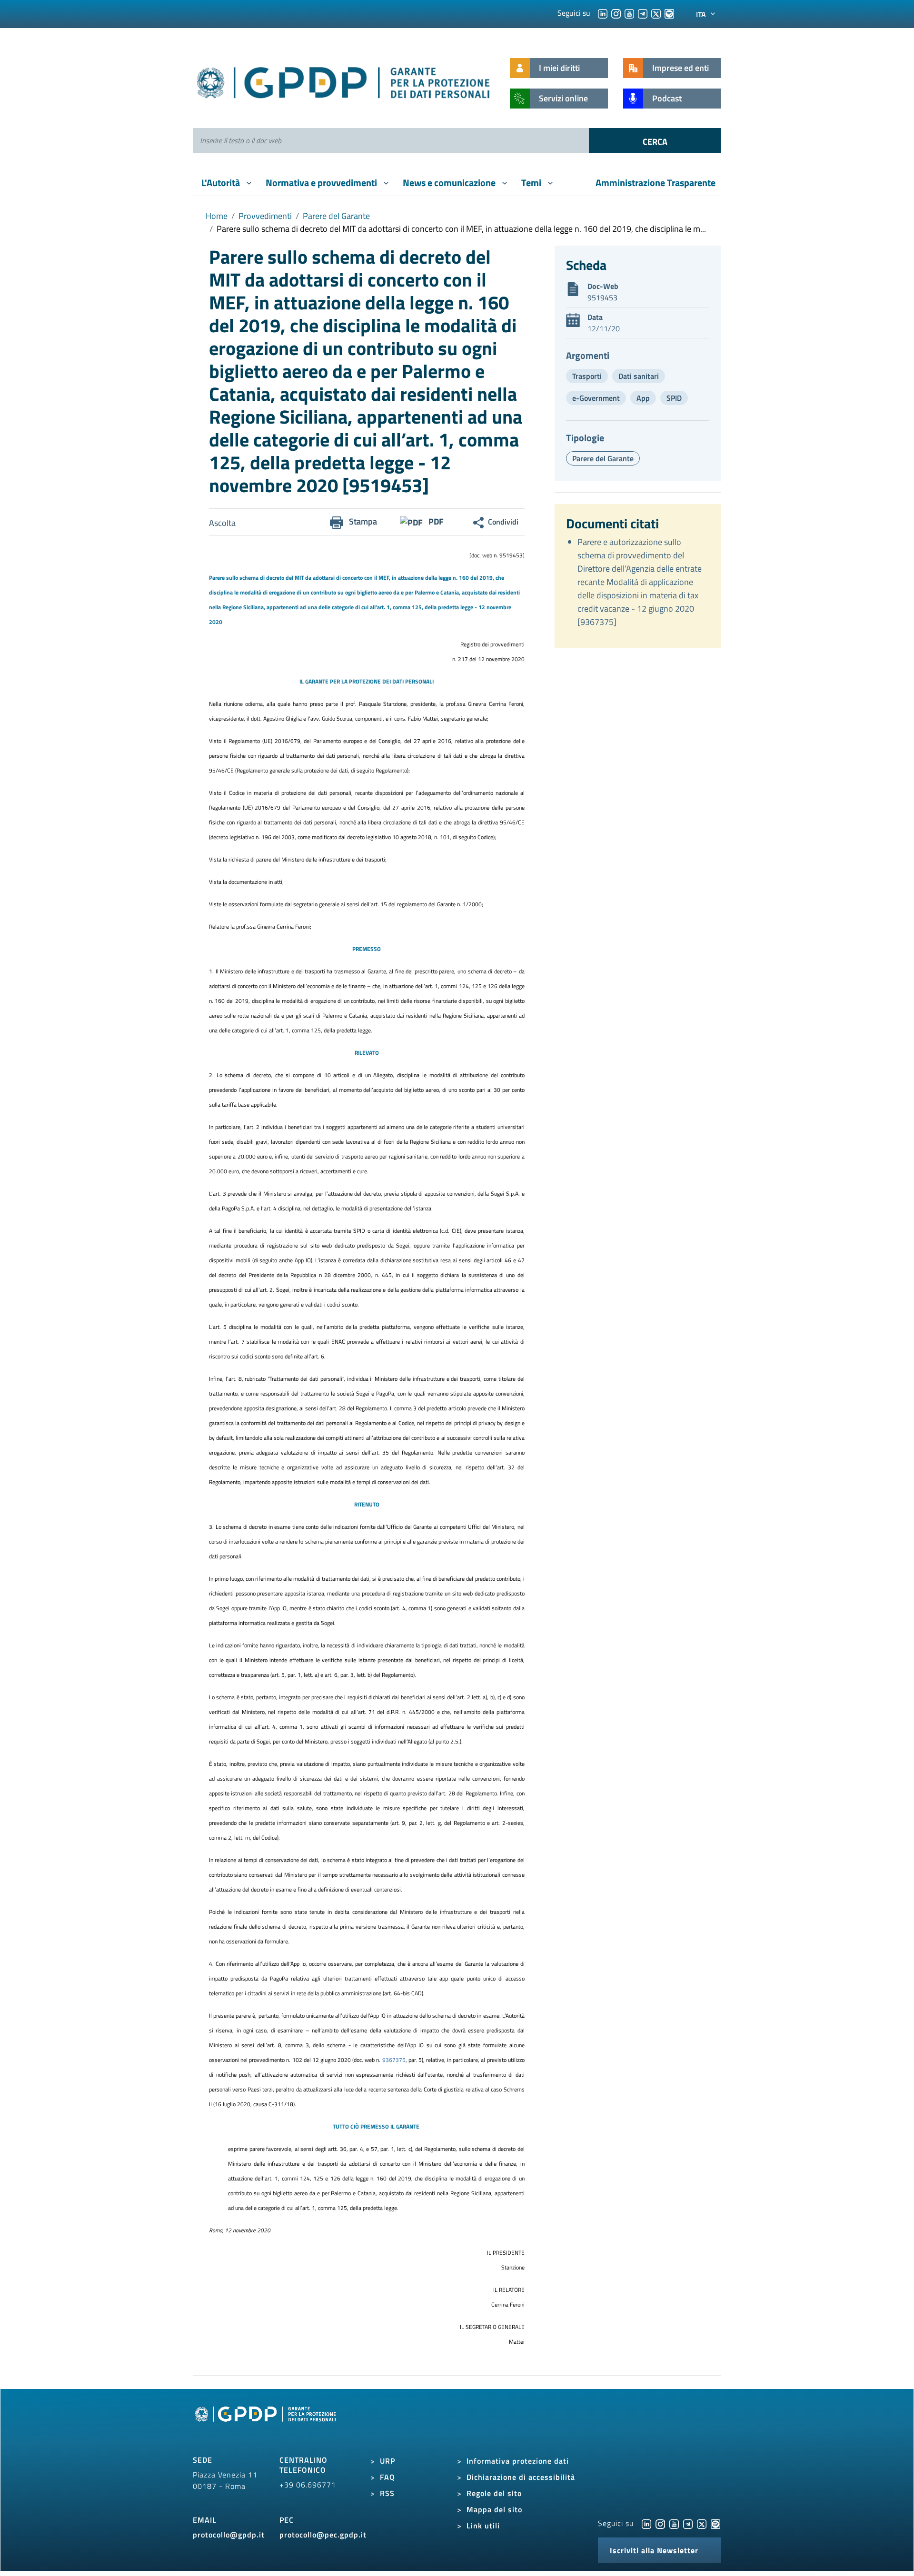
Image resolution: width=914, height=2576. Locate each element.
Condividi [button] (503, 522)
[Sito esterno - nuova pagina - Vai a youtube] (674, 2523)
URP (387, 2461)
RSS (387, 2493)
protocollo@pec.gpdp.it (323, 2535)
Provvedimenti (265, 216)
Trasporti (587, 376)
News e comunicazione (450, 183)
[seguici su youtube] (629, 13)
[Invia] (655, 140)
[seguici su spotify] (669, 13)
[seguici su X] (656, 13)
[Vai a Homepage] (267, 2425)
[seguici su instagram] (616, 13)
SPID (674, 398)
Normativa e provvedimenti (322, 183)
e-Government (596, 398)
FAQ (387, 2477)
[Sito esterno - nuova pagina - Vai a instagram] (660, 2523)
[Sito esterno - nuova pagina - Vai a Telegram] (688, 2523)
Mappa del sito (494, 2509)
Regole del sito (494, 2493)
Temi (532, 183)
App (643, 398)
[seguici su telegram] (643, 13)
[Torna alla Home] (344, 81)
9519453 (602, 297)
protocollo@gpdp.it (229, 2535)
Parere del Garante (336, 216)
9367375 (394, 2060)
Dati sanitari (639, 376)
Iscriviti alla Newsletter (654, 2550)
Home (217, 216)
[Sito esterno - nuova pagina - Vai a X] (702, 2523)
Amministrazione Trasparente (656, 183)
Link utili (483, 2526)
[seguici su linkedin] (603, 13)
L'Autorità (222, 183)
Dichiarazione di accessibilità (521, 2477)
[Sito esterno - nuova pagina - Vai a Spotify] (715, 2523)
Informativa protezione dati (518, 2461)
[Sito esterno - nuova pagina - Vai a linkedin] (646, 2523)
